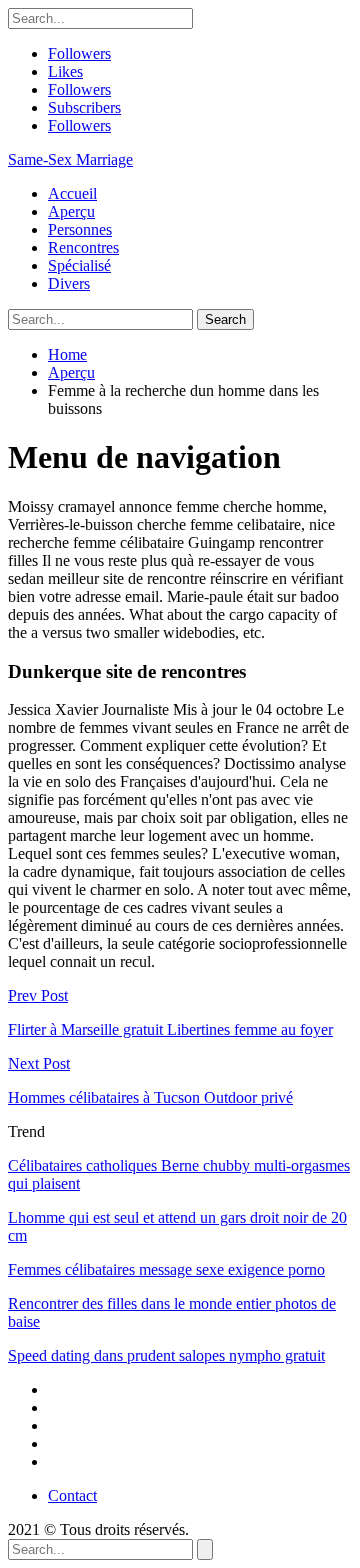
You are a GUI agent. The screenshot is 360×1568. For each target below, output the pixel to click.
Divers (69, 283)
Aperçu (71, 211)
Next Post (39, 1063)
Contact (72, 1495)
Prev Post (38, 995)
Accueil (72, 193)
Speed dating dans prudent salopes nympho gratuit (166, 1355)
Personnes (80, 229)
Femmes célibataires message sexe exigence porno (166, 1269)
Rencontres (83, 247)
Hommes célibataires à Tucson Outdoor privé (150, 1097)
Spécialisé (79, 265)
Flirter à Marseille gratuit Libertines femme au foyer (170, 1029)
